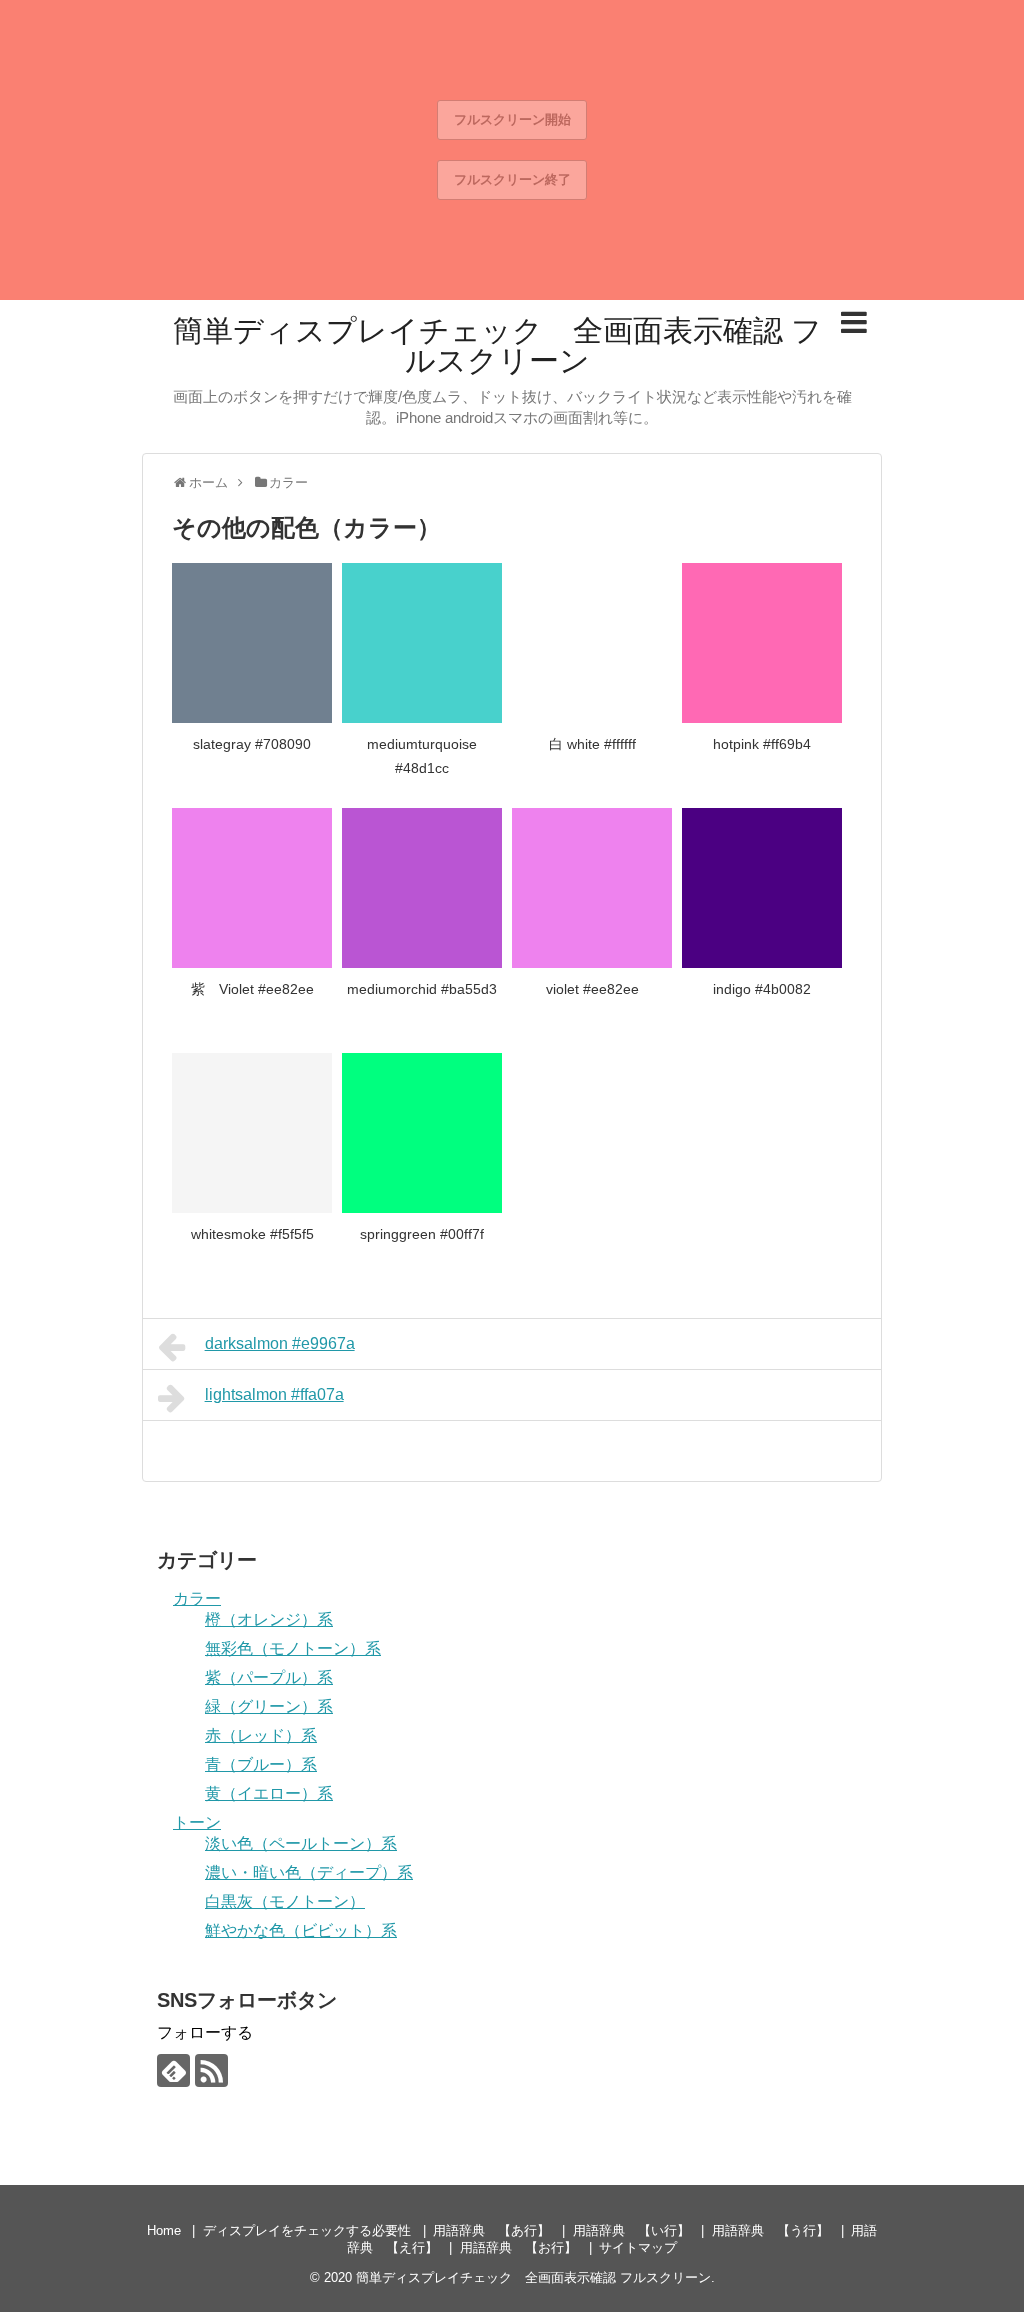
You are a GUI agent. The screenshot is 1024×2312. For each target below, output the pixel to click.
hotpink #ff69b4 (762, 744)
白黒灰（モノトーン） (285, 1901)
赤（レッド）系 (261, 1735)
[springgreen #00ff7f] (422, 1133)
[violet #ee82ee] (592, 888)
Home (164, 2230)
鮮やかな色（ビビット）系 (301, 1930)
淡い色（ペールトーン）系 (301, 1843)
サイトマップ (638, 2247)
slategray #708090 (252, 744)
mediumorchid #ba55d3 (422, 989)
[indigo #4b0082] (762, 888)
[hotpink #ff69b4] (762, 643)
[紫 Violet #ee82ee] (252, 888)
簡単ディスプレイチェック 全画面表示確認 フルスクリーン (497, 345)
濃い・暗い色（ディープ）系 (309, 1872)
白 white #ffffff (592, 744)
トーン (197, 1822)
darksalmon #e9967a (280, 1343)
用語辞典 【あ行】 (491, 2230)
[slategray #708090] (252, 643)
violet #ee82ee (592, 989)
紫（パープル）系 (269, 1677)
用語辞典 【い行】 (631, 2230)
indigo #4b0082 (762, 989)
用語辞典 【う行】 (770, 2230)
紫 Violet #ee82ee (252, 989)
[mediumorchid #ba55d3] (422, 888)
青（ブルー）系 (261, 1764)
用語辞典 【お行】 (518, 2247)
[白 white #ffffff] (592, 643)
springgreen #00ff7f (422, 1234)
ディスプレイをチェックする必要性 (307, 2230)
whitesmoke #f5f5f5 (252, 1234)
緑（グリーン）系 (269, 1706)
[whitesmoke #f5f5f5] (252, 1133)
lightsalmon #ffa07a (274, 1394)
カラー (197, 1598)
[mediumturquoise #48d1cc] (422, 643)
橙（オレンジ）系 (269, 1619)
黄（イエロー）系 (269, 1793)
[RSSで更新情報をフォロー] (211, 2070)
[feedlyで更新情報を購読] (173, 2070)
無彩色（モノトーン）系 (293, 1648)
